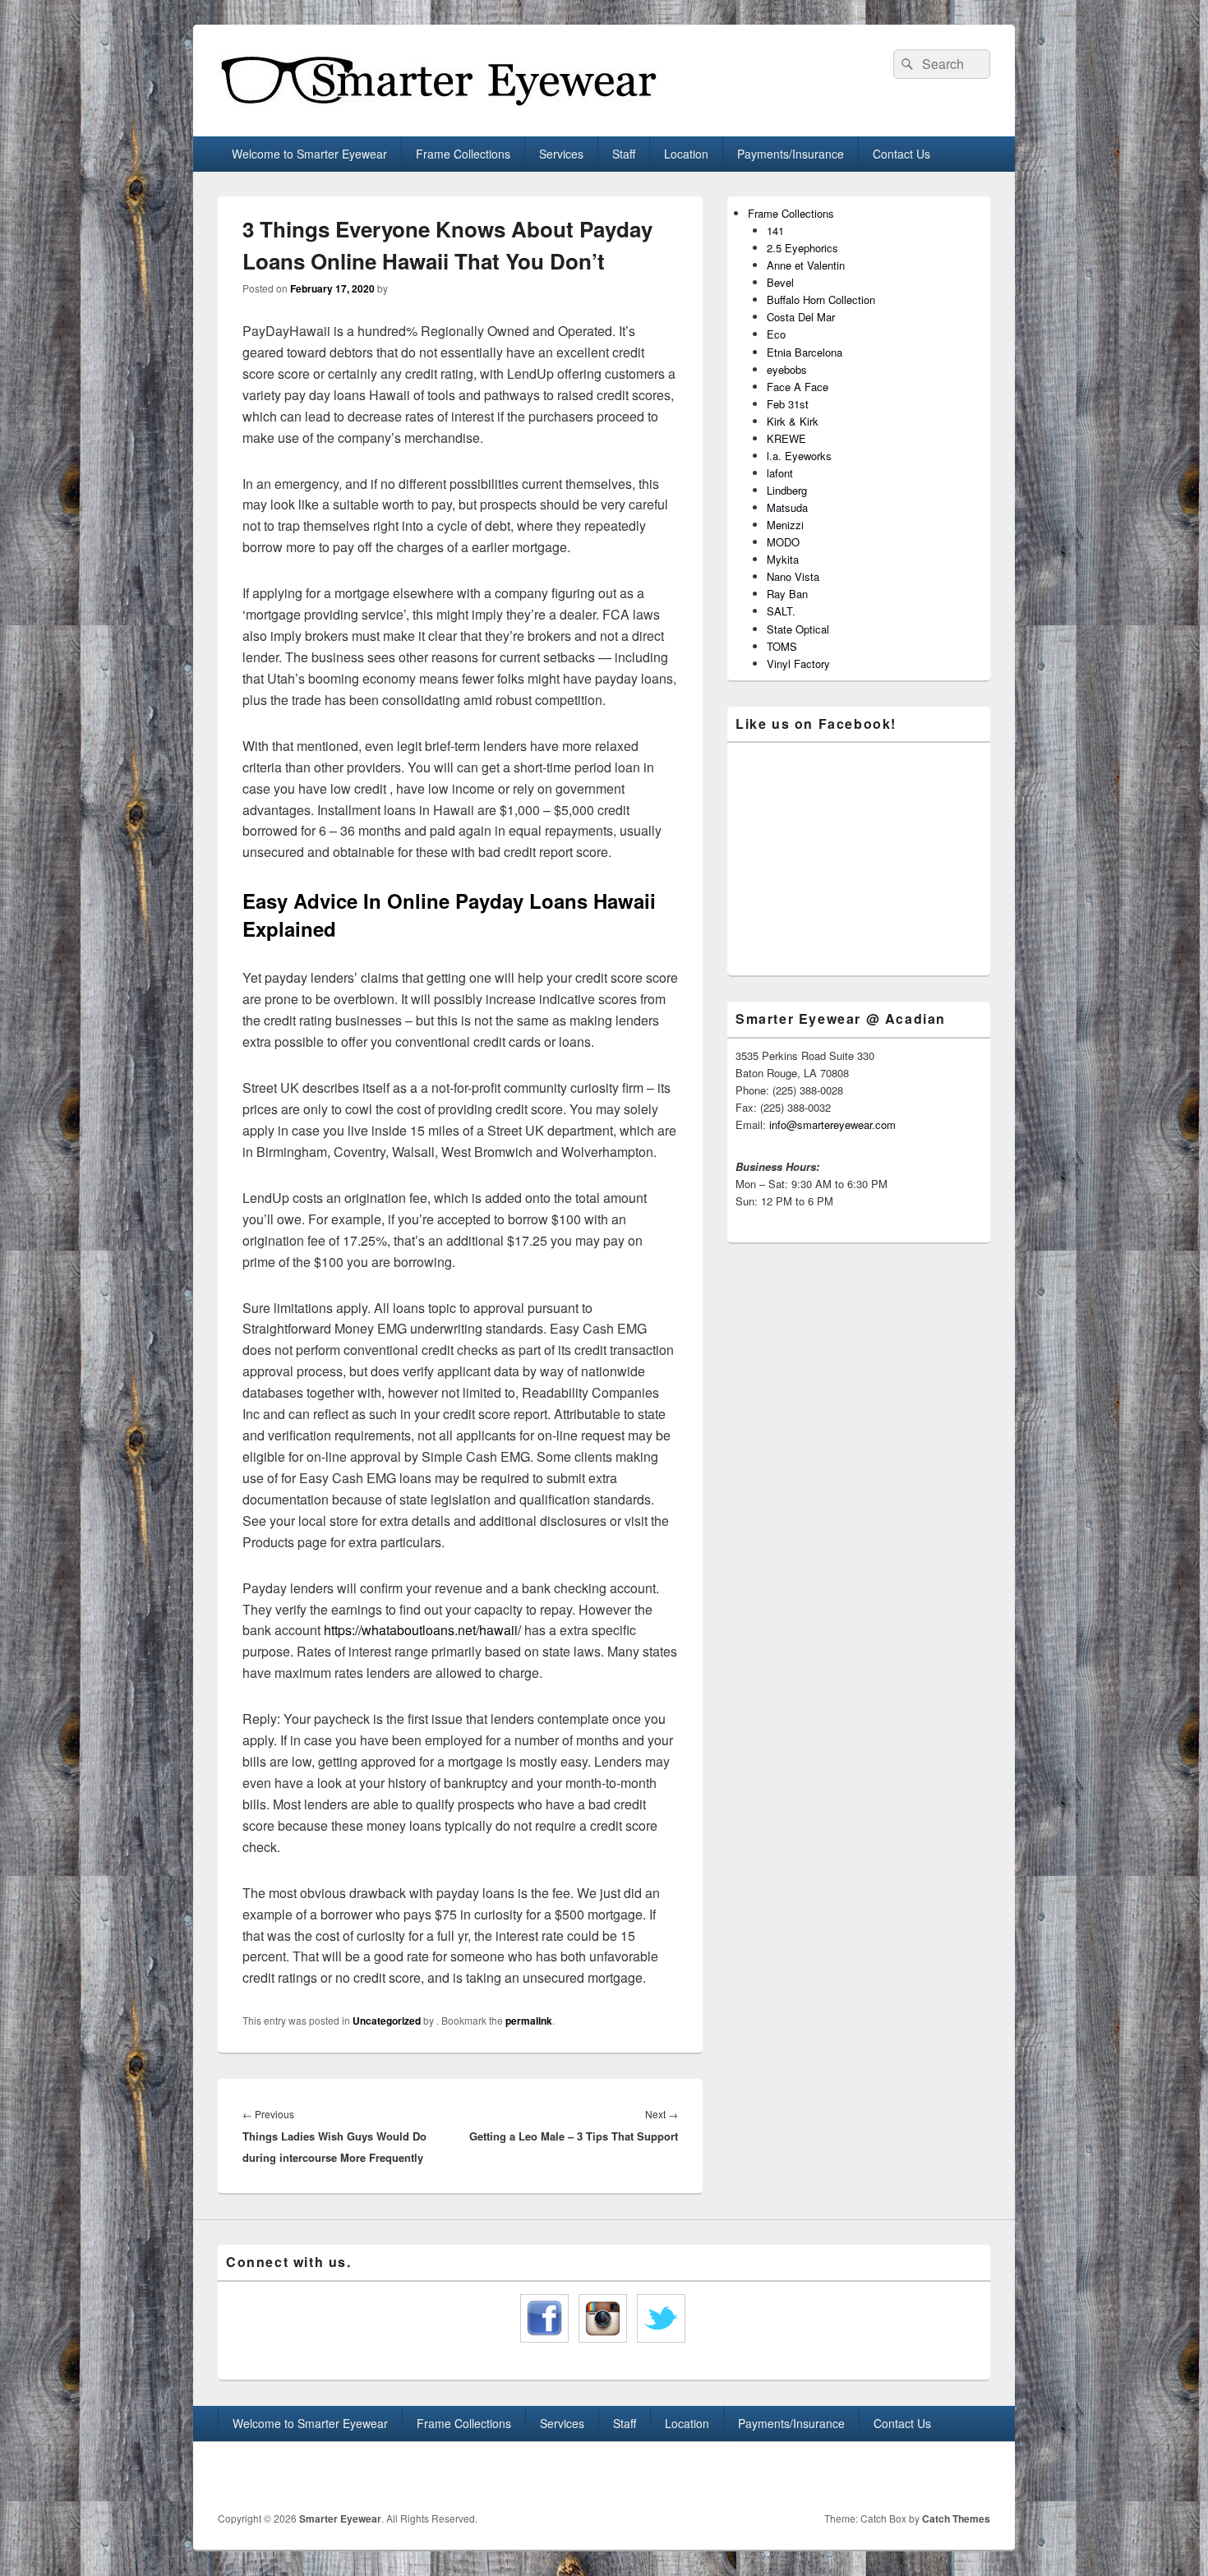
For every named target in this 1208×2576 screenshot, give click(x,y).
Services (561, 154)
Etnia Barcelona (805, 352)
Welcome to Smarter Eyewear (309, 154)
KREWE (786, 438)
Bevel (780, 282)
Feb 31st (788, 404)
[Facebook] (940, 2477)
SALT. (781, 611)
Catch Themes (956, 2518)
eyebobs (787, 369)
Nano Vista (793, 576)
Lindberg (787, 490)
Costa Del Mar (801, 317)
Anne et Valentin (806, 265)
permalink (529, 2021)
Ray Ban (787, 594)
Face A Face (798, 387)
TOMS (782, 646)
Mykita (783, 559)
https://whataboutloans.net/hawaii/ (422, 1630)
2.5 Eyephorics (802, 248)
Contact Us (901, 154)
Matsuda (787, 507)
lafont (780, 473)
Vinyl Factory (798, 664)
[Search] (906, 64)
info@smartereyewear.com (832, 1124)
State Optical (798, 629)
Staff (624, 154)
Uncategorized (387, 2021)
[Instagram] (976, 2477)
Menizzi (785, 525)
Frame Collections (463, 154)
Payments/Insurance (791, 154)
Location (686, 154)
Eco (776, 334)
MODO (783, 542)
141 (775, 230)
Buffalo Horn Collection (821, 300)
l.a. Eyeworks (799, 456)
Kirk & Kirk (793, 421)
